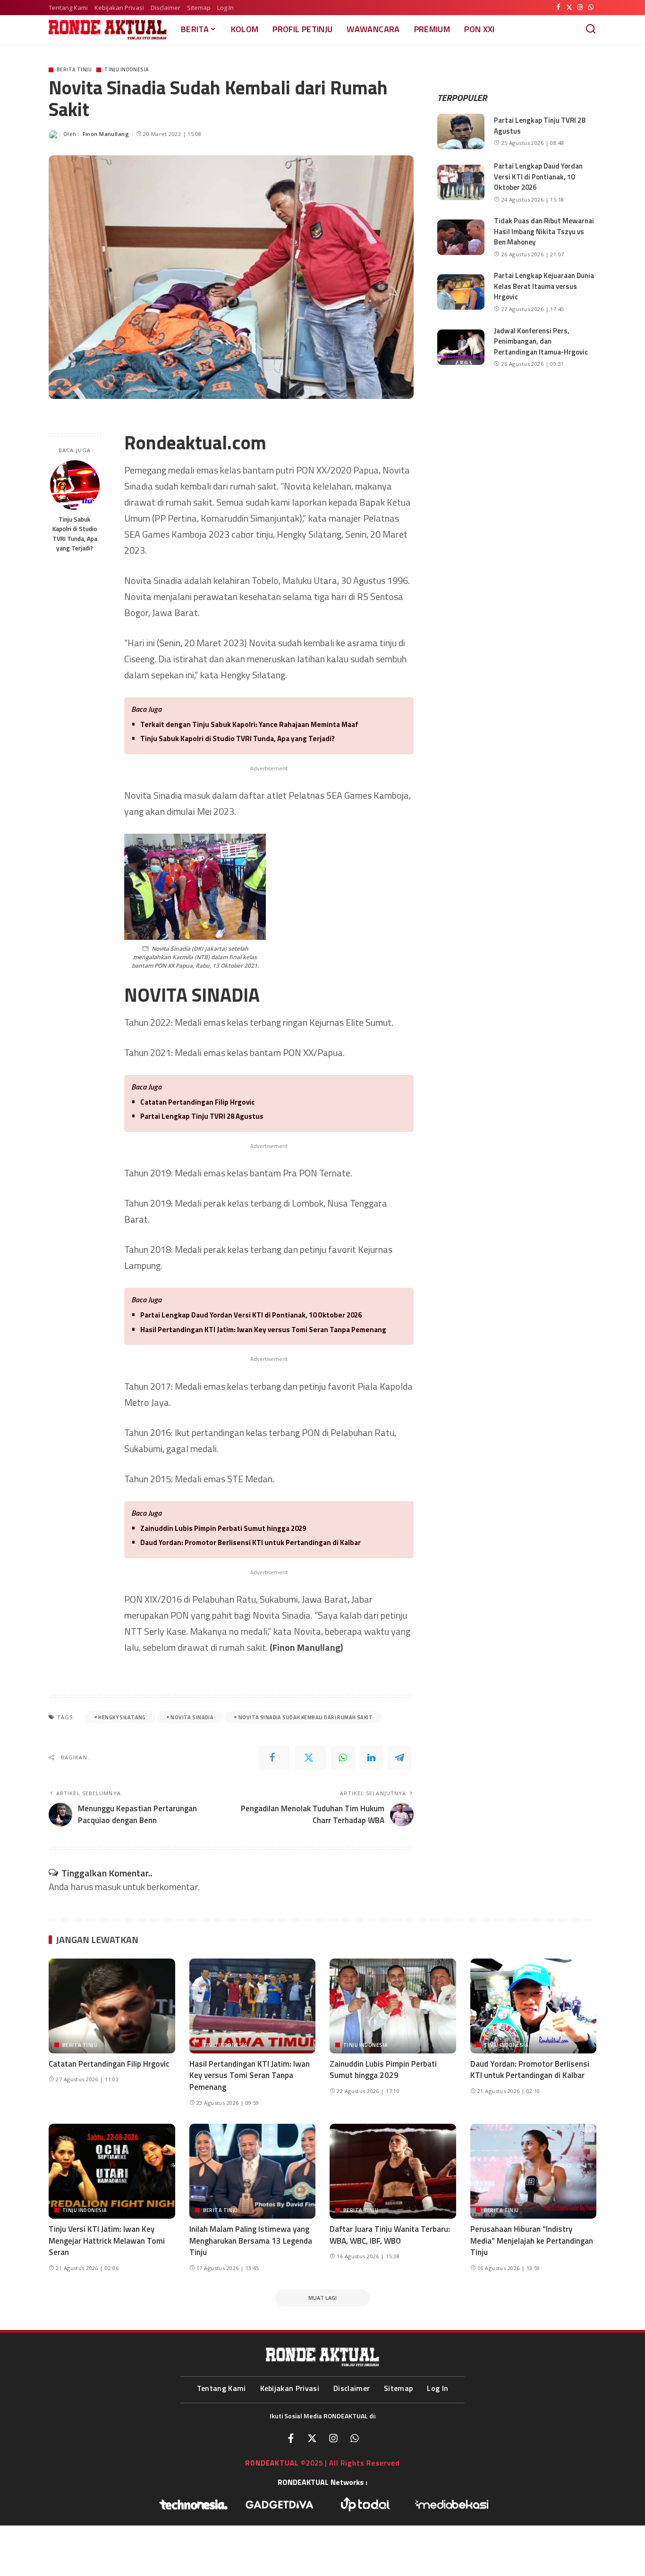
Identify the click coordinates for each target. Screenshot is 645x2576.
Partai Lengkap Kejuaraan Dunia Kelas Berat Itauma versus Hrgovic (544, 286)
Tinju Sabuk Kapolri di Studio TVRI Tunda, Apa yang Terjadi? (75, 534)
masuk (108, 1887)
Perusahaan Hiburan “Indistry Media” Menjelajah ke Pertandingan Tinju (532, 2241)
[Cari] (591, 29)
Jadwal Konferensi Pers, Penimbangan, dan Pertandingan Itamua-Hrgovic (541, 341)
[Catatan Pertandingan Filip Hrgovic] (112, 2006)
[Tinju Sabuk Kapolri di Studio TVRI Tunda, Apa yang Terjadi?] (75, 485)
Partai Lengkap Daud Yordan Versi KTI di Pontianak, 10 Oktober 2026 (251, 1315)
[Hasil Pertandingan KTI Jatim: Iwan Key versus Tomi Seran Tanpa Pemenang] (253, 2006)
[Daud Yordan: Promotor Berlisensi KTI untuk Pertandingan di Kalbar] (534, 2006)
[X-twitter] (312, 2438)
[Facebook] (558, 8)
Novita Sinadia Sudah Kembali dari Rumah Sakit (306, 1717)
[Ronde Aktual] (108, 30)
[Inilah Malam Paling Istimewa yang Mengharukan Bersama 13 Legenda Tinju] (253, 2171)
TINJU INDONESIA (127, 70)
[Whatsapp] (355, 2438)
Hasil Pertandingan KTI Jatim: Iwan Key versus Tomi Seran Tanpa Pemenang (263, 1330)
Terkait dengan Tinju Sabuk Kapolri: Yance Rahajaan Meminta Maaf (249, 724)
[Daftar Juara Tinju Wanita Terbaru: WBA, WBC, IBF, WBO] (393, 2171)
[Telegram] (399, 1757)
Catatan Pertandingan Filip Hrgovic (197, 1102)
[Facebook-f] (291, 2438)
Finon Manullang (106, 134)
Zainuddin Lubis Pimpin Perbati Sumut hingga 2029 (223, 1528)
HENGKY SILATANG (122, 1717)
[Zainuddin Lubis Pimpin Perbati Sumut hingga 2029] (393, 2006)
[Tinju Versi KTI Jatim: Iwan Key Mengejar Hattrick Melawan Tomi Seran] (112, 2171)
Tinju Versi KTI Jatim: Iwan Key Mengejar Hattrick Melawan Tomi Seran (107, 2241)
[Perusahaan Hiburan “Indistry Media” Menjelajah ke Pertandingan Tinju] (534, 2171)
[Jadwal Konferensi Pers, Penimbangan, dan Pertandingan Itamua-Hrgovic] (461, 347)
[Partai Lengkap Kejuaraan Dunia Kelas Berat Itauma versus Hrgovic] (461, 292)
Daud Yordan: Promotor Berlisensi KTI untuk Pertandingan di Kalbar (250, 1542)
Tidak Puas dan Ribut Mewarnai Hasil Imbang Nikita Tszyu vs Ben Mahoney (544, 231)
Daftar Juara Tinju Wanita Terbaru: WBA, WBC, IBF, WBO (390, 2235)
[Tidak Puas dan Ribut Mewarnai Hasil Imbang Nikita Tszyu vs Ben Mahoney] (461, 237)
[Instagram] (580, 8)
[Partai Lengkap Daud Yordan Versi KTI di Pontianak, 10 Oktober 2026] (461, 182)
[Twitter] (569, 8)
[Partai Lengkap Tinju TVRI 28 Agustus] (461, 131)
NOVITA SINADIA (192, 1717)
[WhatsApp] (591, 8)
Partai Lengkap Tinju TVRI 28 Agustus (202, 1116)
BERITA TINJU (74, 70)
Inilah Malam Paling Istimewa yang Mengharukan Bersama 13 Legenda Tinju (251, 2241)
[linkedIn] (371, 1757)
